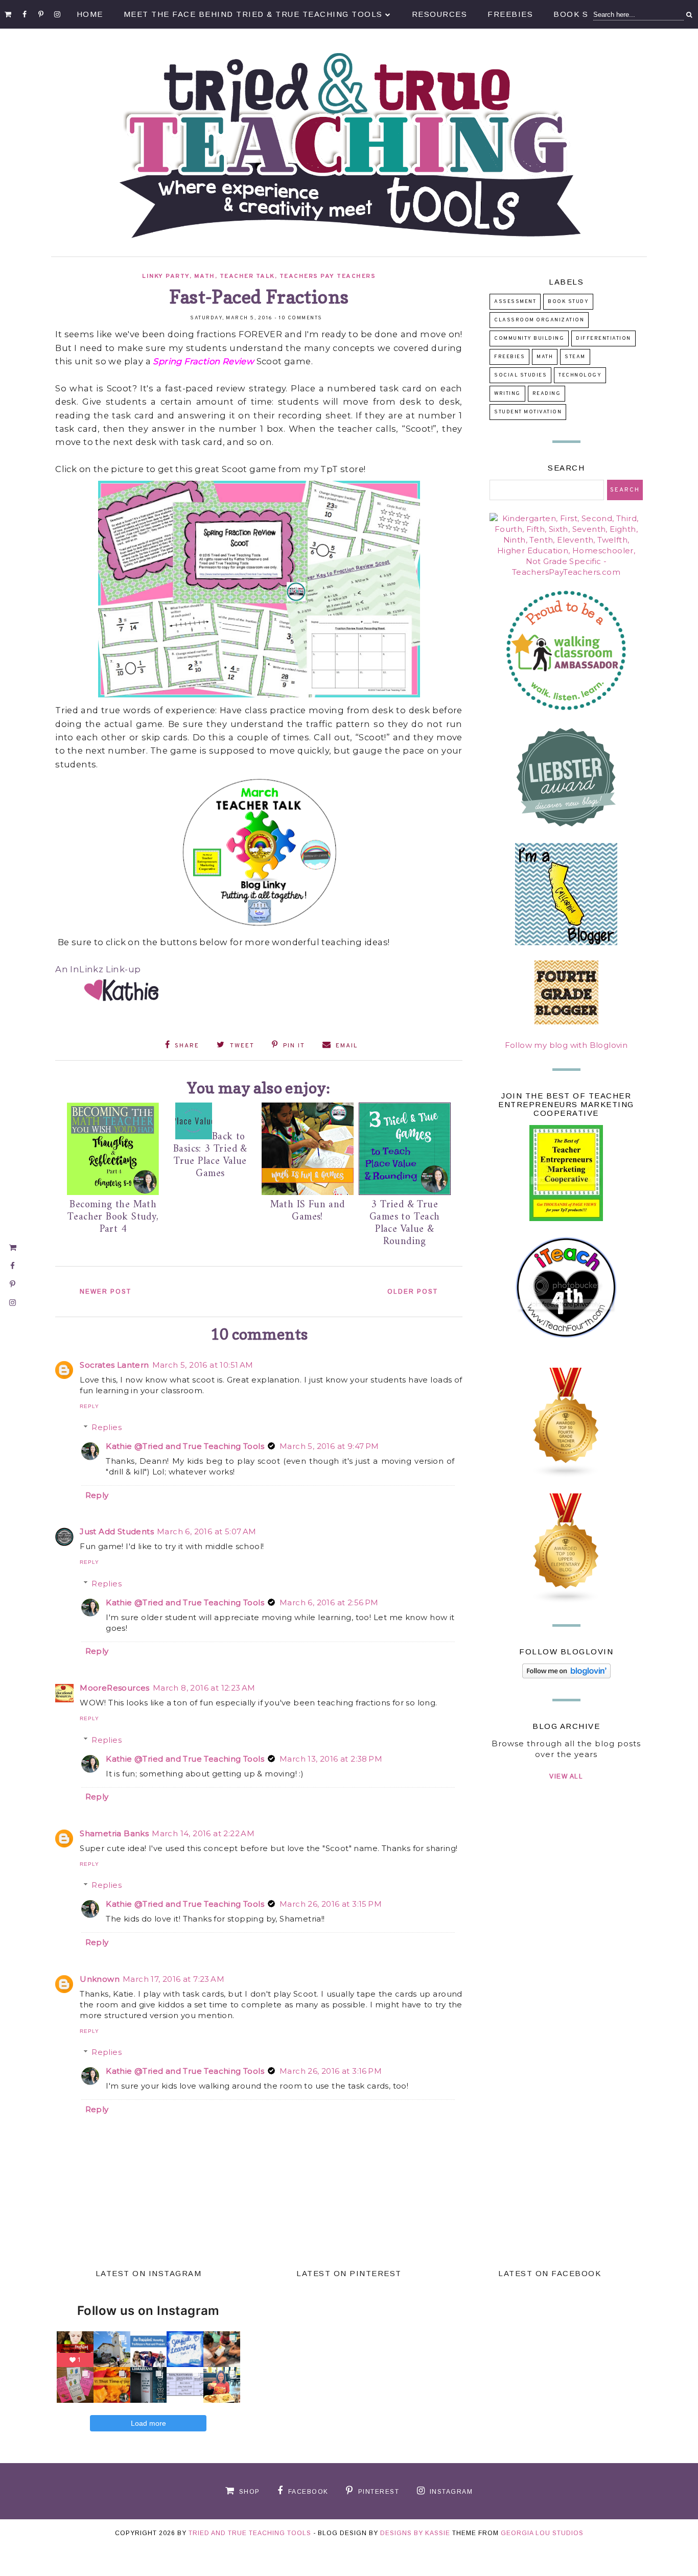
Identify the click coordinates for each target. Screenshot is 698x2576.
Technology (580, 375)
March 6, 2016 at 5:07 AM (207, 1531)
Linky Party (166, 276)
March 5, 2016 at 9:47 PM (329, 1446)
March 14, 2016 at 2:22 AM (203, 1833)
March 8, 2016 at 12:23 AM (204, 1688)
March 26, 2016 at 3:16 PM (331, 2071)
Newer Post (106, 1292)
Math (205, 276)
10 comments (301, 318)
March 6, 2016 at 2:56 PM (329, 1602)
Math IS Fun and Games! (308, 1211)
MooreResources (115, 1688)
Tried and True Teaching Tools (250, 2533)
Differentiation (603, 338)
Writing (507, 394)
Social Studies (520, 375)
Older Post (413, 1292)
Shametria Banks (114, 1833)
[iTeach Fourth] (566, 1350)
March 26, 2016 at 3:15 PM (331, 1904)
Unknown (100, 1979)
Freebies (510, 14)
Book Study (568, 302)
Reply (89, 1406)
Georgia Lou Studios (542, 2533)
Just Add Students (117, 1531)
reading (547, 394)
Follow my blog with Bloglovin (566, 1045)
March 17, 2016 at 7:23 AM (173, 1979)
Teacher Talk (247, 276)
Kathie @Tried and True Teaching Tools (185, 1446)
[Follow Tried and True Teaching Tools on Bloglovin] (566, 1676)
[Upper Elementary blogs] (566, 1601)
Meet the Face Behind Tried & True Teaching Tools (253, 14)
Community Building (529, 338)
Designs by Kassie (415, 2533)
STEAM (575, 357)
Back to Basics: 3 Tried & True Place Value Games (210, 1155)
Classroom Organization (539, 320)
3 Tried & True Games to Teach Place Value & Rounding (405, 1223)
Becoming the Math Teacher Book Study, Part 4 (113, 1217)
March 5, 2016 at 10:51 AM (203, 1365)
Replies (107, 1427)
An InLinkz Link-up (98, 969)
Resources (440, 14)
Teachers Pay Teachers (328, 276)
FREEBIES (509, 357)
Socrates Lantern (114, 1365)
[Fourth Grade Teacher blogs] (566, 1475)
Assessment (515, 302)
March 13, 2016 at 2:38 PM (331, 1759)
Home (90, 14)
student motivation (528, 412)
